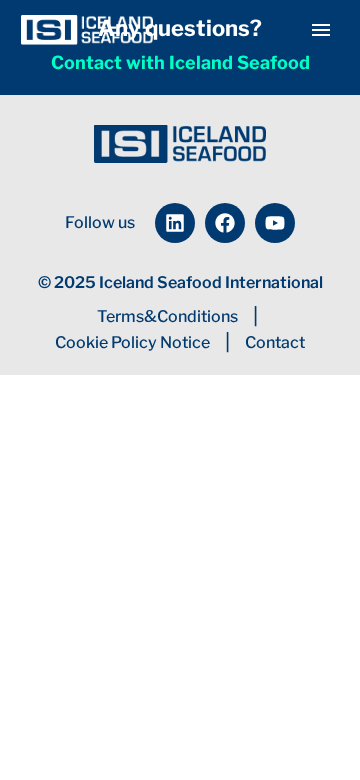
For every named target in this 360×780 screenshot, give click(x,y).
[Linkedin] (175, 223)
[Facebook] (225, 223)
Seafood (306, 60)
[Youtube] (275, 223)
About (214, 60)
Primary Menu (321, 30)
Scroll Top (295, 720)
